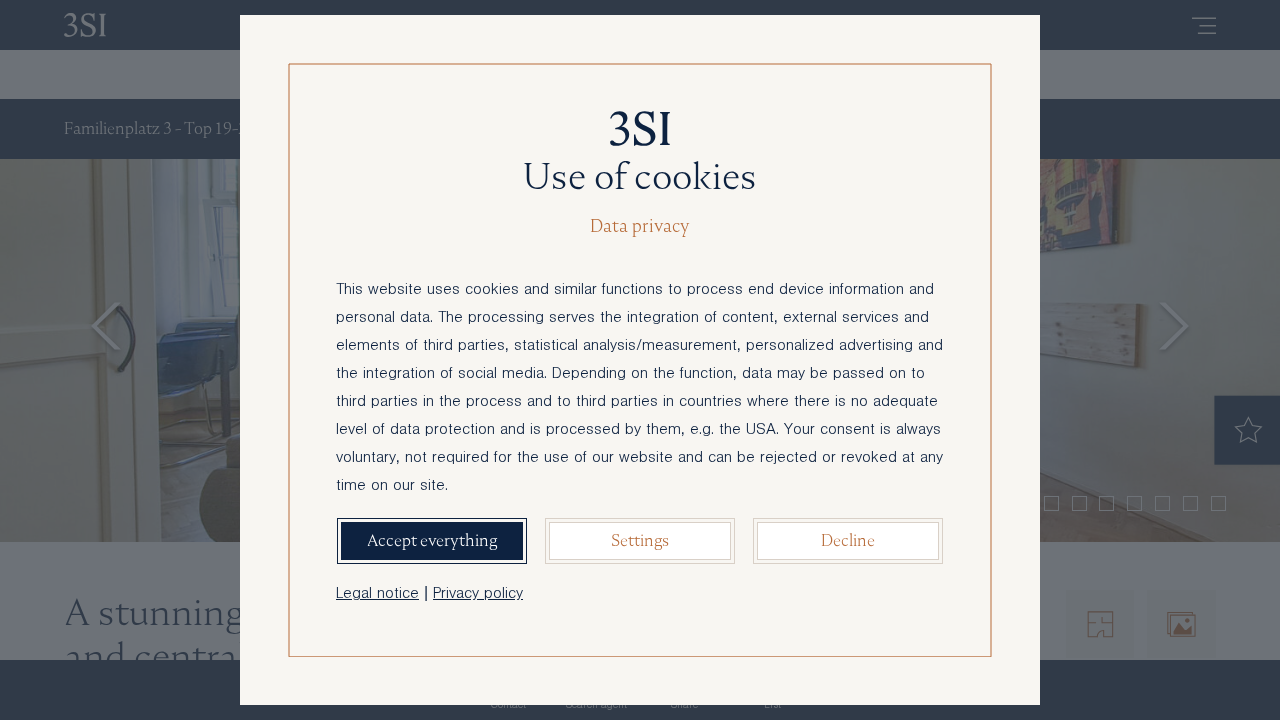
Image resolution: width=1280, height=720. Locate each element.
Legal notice (377, 595)
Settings (640, 540)
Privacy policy (478, 595)
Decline (848, 540)
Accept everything (432, 540)
